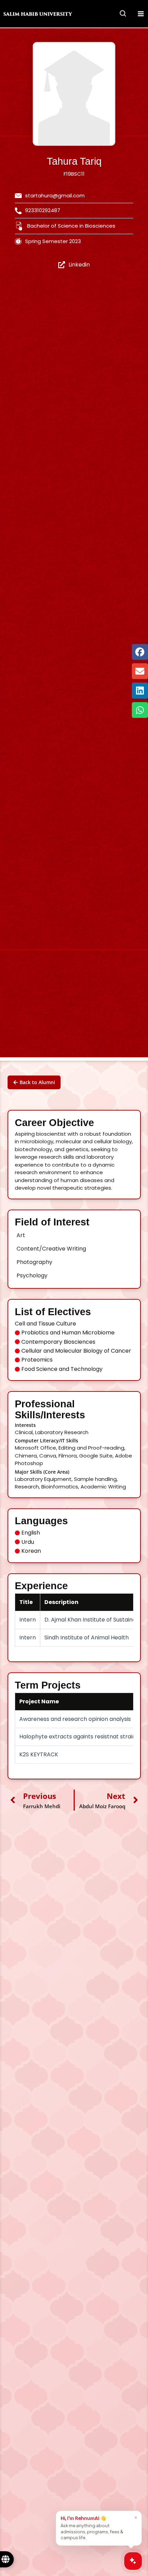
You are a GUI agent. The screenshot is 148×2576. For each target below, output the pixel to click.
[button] (123, 14)
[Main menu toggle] (141, 14)
